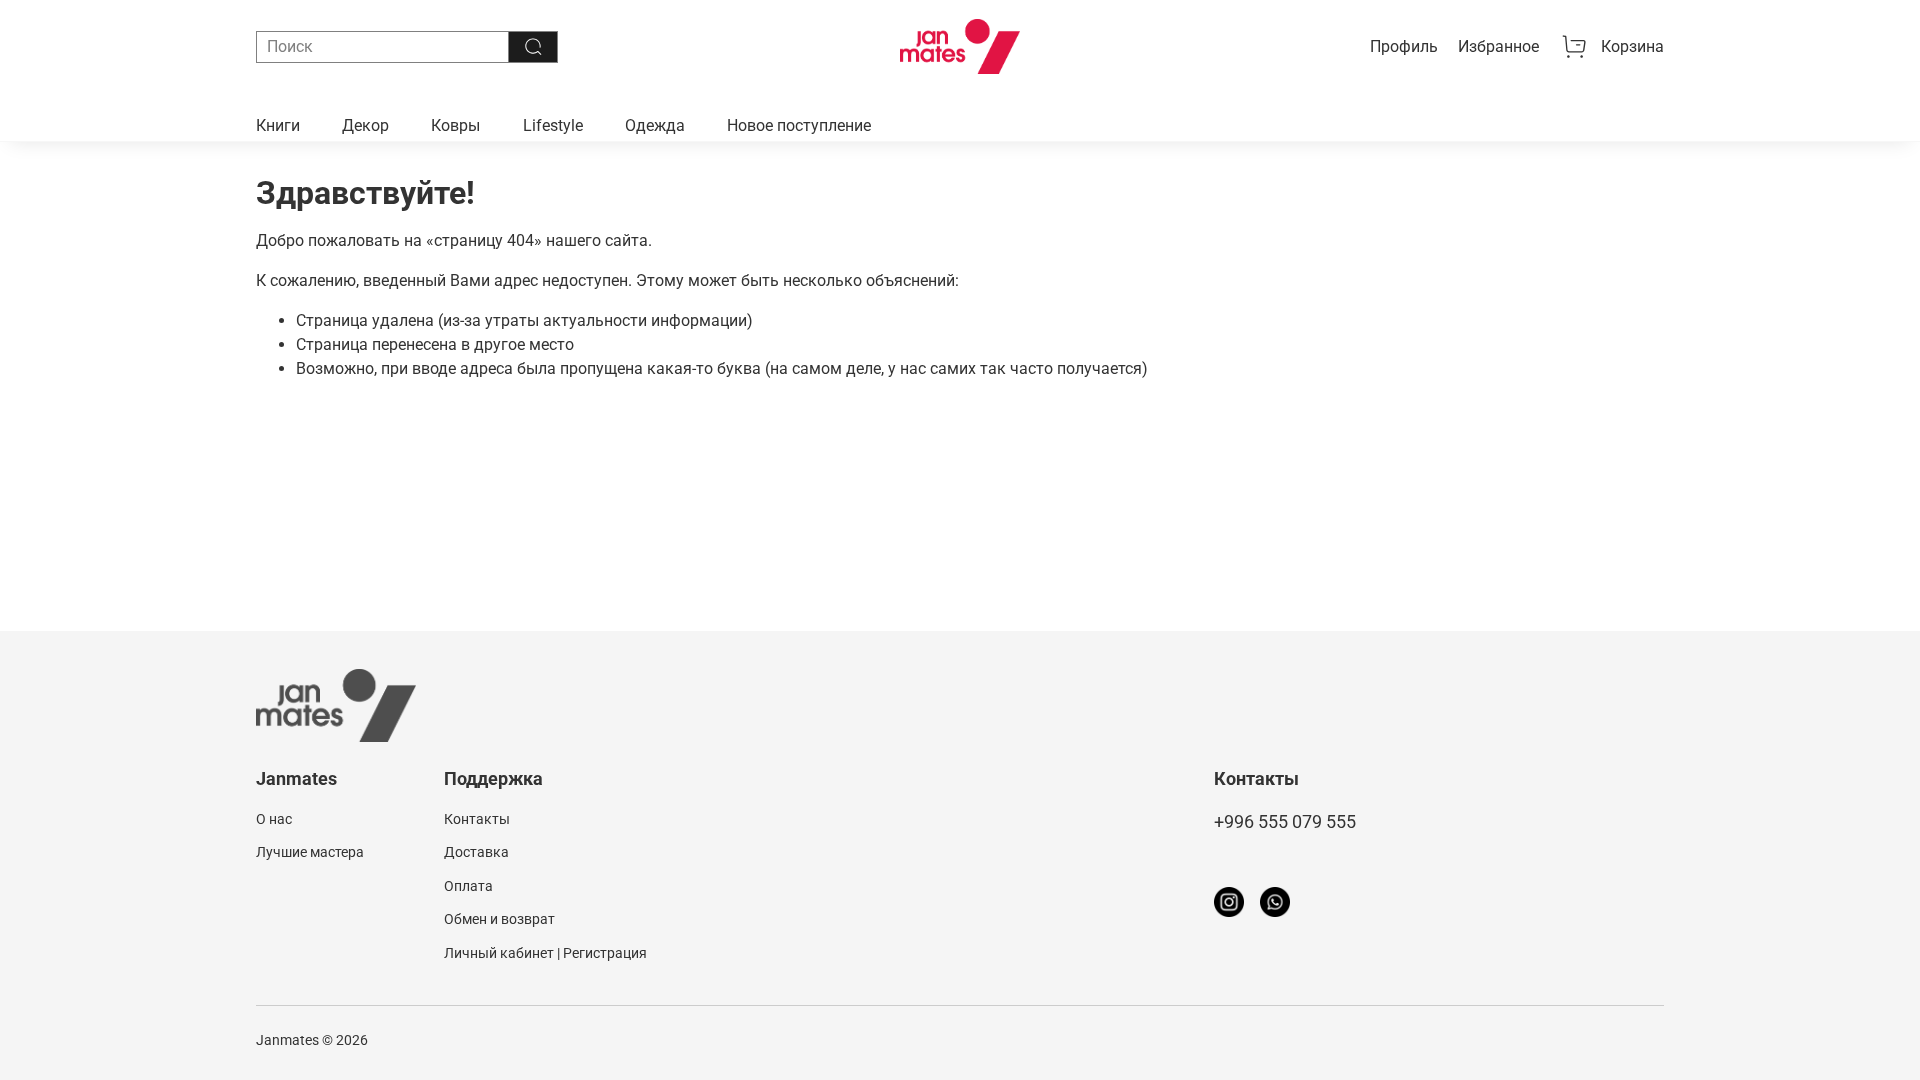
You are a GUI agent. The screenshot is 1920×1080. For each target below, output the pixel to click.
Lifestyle (553, 125)
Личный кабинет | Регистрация (545, 953)
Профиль (1404, 46)
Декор (365, 125)
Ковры (455, 125)
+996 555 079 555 (1285, 822)
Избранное (1498, 46)
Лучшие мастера (310, 852)
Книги (278, 125)
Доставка (476, 852)
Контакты (477, 819)
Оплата (468, 886)
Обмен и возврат (499, 919)
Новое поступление (799, 125)
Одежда (655, 125)
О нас (274, 819)
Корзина (1632, 46)
